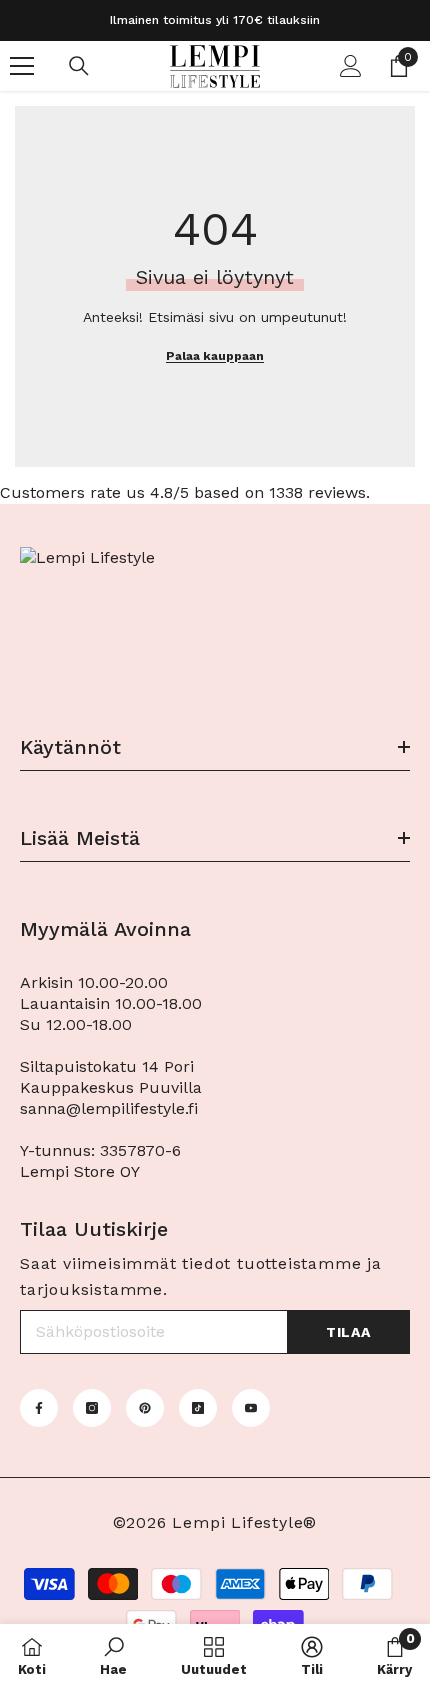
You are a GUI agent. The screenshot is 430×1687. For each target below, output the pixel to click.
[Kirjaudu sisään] (351, 66)
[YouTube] (251, 1408)
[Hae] (79, 66)
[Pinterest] (145, 1408)
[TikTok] (198, 1408)
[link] (113, 1655)
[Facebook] (39, 1408)
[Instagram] (92, 1408)
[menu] (22, 66)
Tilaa (348, 1332)
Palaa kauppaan (215, 356)
